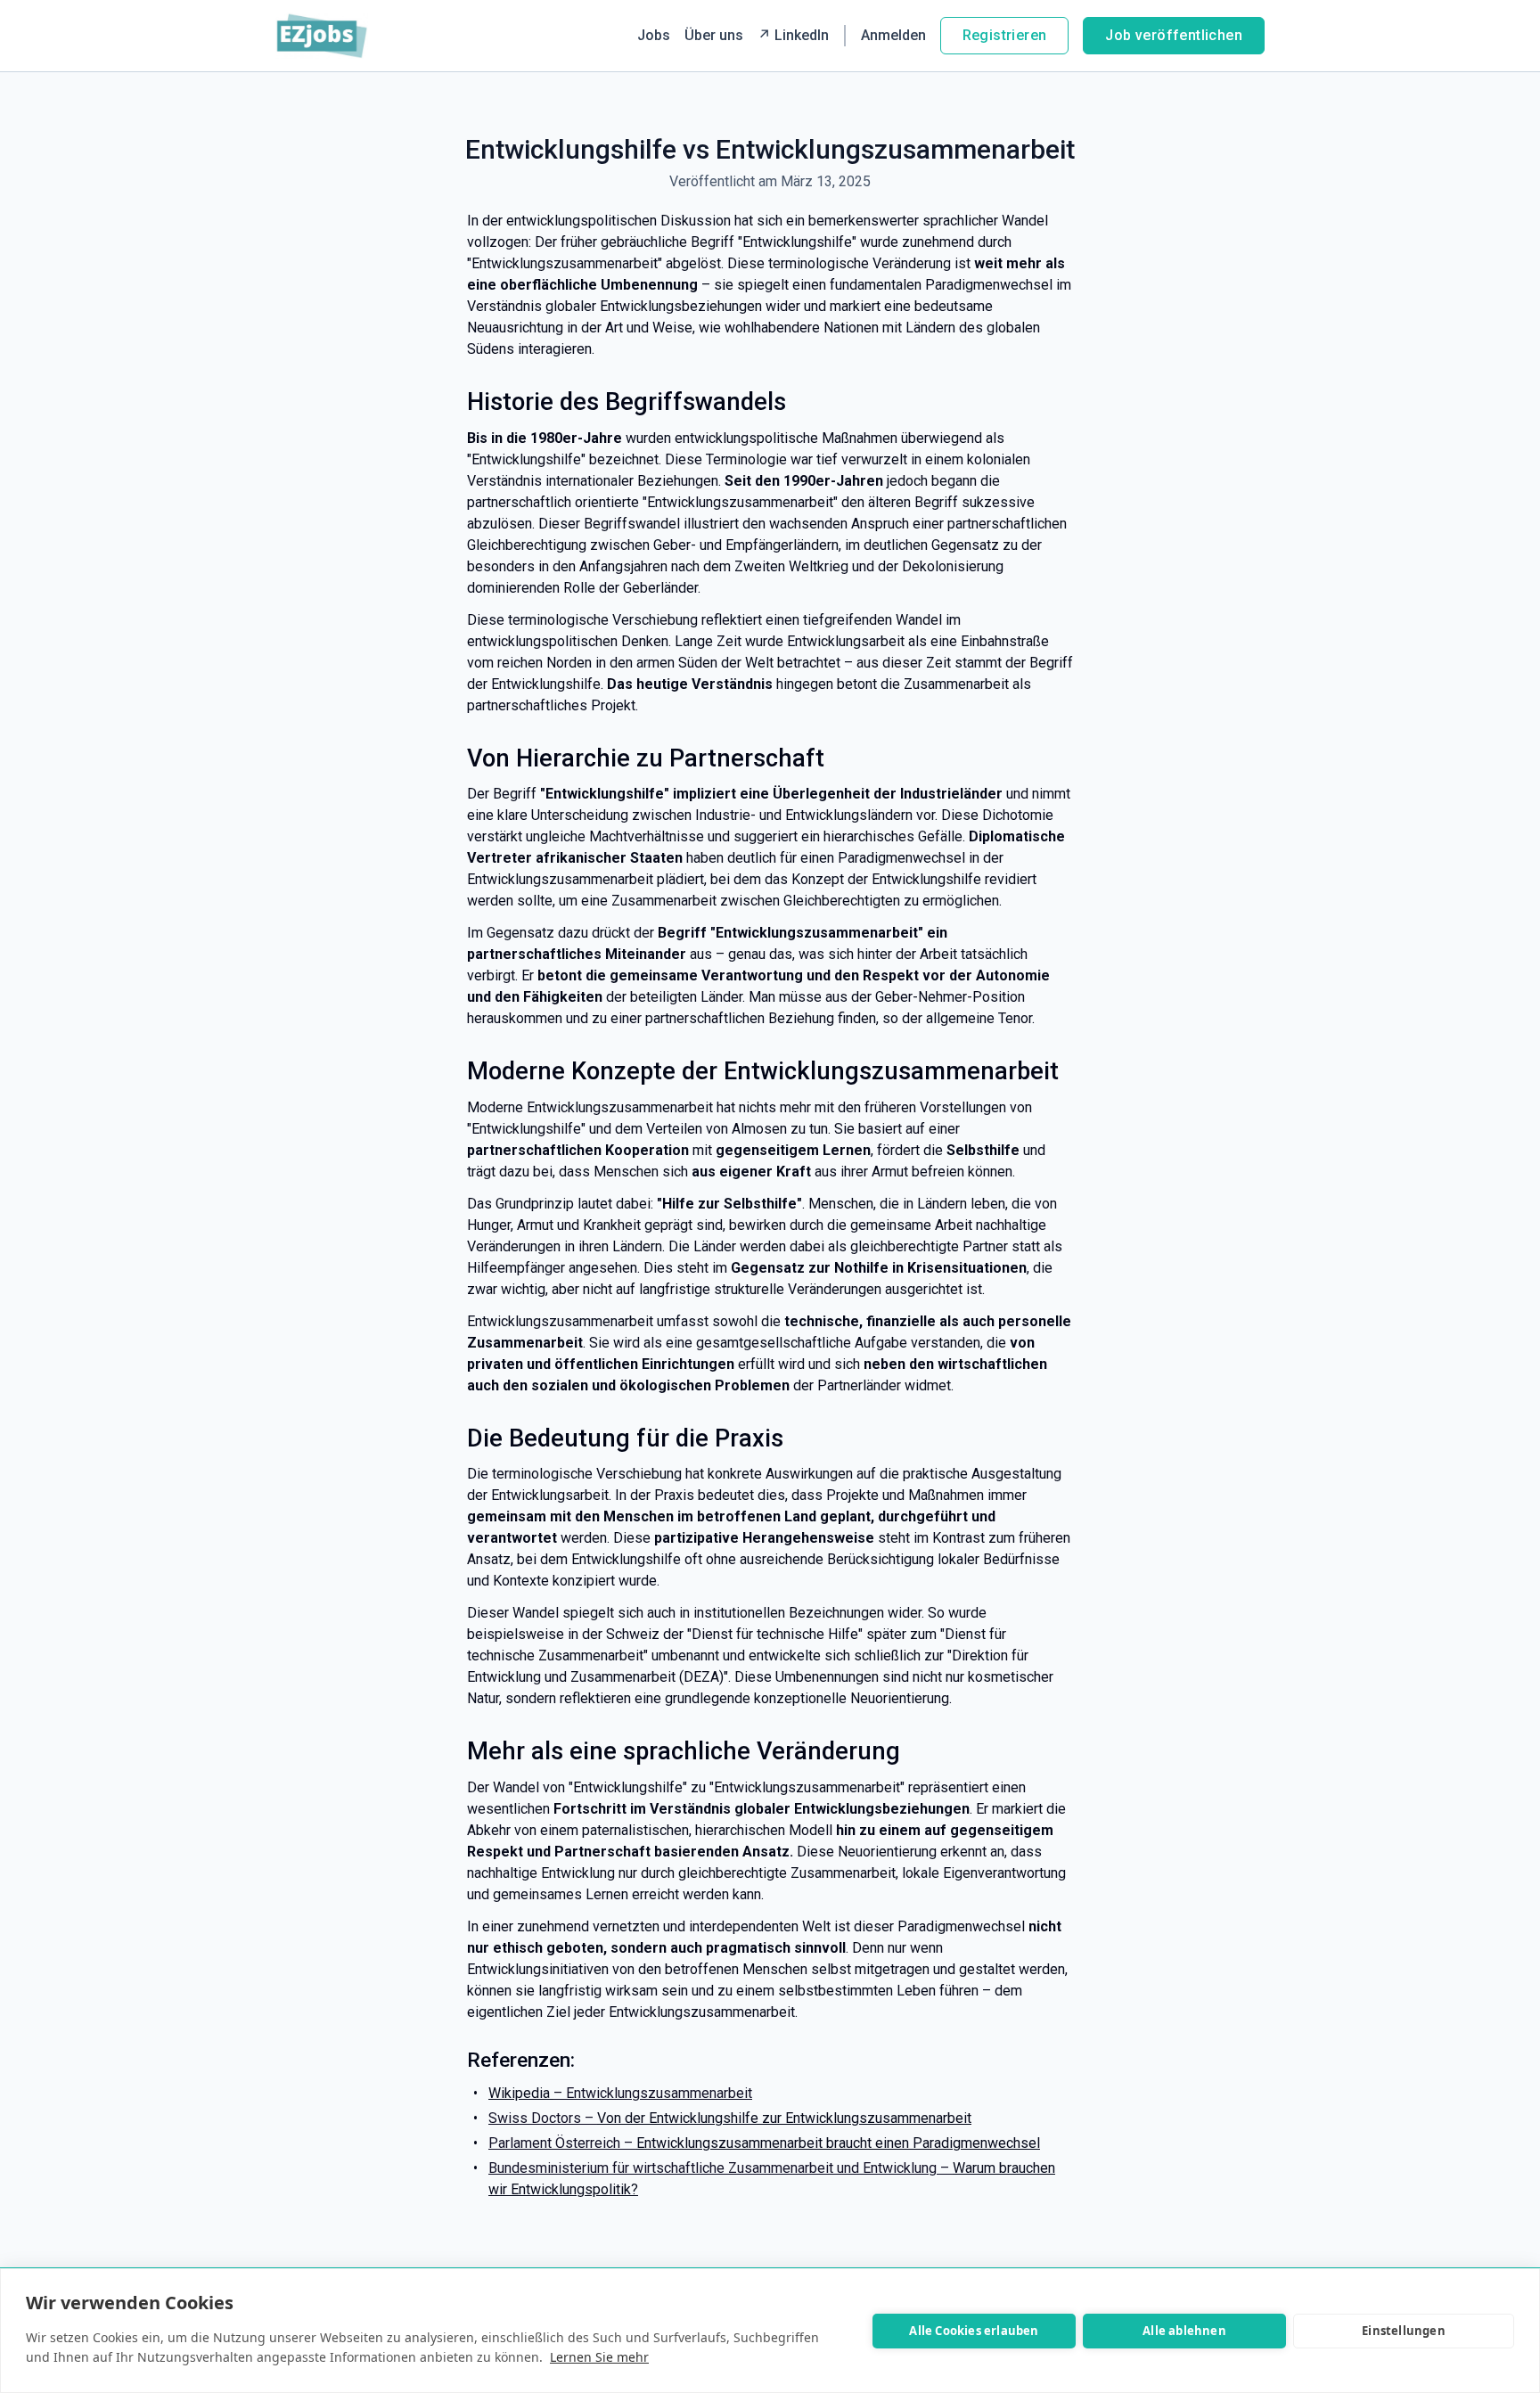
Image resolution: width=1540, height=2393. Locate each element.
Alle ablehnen (1184, 2331)
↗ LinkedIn (793, 35)
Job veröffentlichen (1174, 35)
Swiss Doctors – (543, 2118)
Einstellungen (1404, 2331)
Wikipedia (521, 2093)
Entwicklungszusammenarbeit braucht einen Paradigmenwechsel (838, 2143)
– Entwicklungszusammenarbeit (653, 2093)
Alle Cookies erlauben (974, 2331)
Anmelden (893, 35)
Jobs (654, 35)
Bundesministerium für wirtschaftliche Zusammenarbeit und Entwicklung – (721, 2168)
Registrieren (1005, 35)
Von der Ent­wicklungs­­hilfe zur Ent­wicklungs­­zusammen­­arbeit (784, 2118)
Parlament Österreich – (562, 2143)
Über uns (714, 35)
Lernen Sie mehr (599, 2357)
